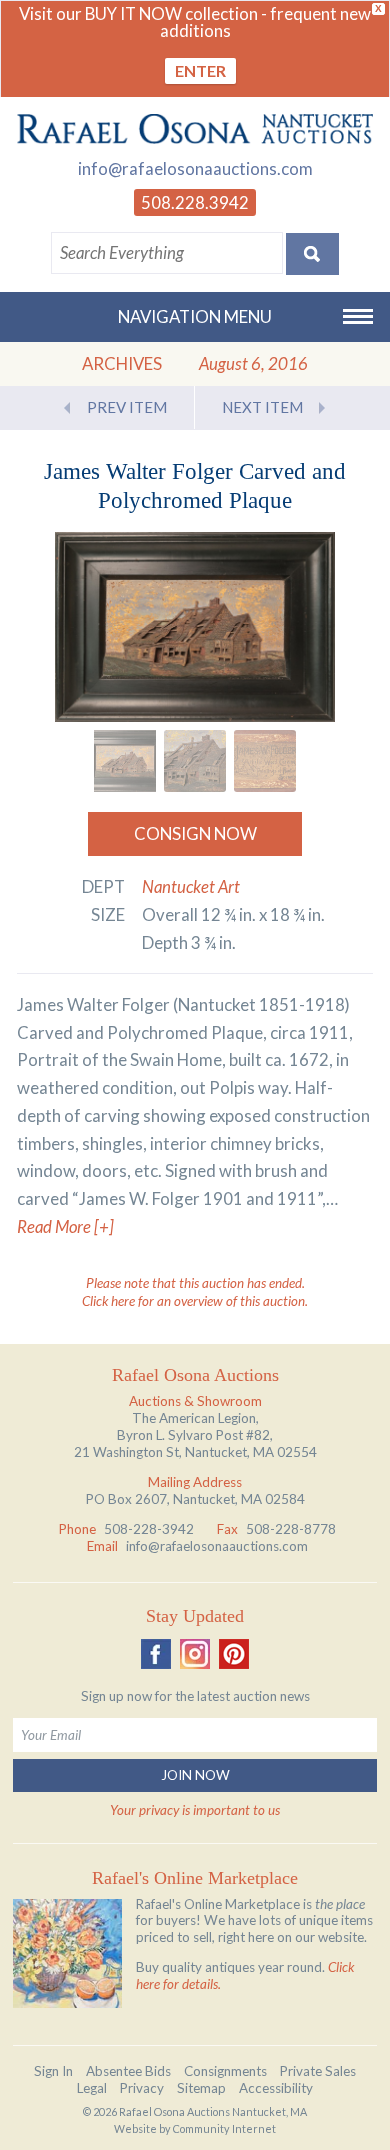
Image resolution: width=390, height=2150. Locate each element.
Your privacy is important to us (195, 1810)
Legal (92, 2088)
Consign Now (195, 833)
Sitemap (201, 2088)
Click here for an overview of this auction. (195, 1301)
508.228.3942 (195, 202)
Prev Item (127, 407)
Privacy (142, 2088)
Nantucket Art (191, 886)
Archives (122, 363)
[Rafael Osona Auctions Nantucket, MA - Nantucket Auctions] (195, 128)
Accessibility (276, 2088)
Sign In (53, 2071)
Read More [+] (65, 1226)
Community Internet (224, 2128)
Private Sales (318, 2071)
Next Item (262, 407)
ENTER (200, 70)
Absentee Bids (128, 2071)
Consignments (225, 2071)
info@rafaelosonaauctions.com (195, 168)
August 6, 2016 (253, 363)
